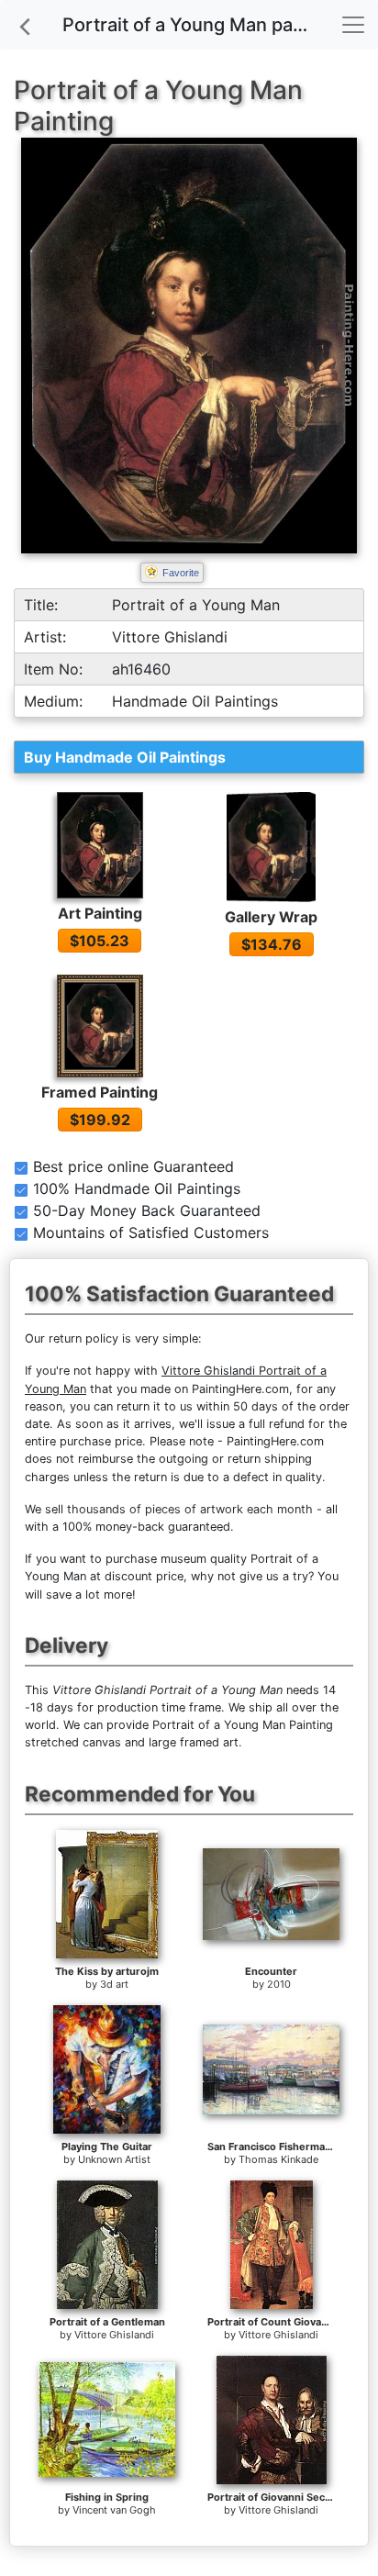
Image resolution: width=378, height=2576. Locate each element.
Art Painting (100, 913)
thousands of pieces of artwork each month (190, 1509)
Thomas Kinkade (278, 2159)
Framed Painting (100, 1092)
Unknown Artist (114, 2159)
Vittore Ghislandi (114, 2335)
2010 (279, 1984)
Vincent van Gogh (114, 2510)
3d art (114, 1984)
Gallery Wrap (271, 917)
